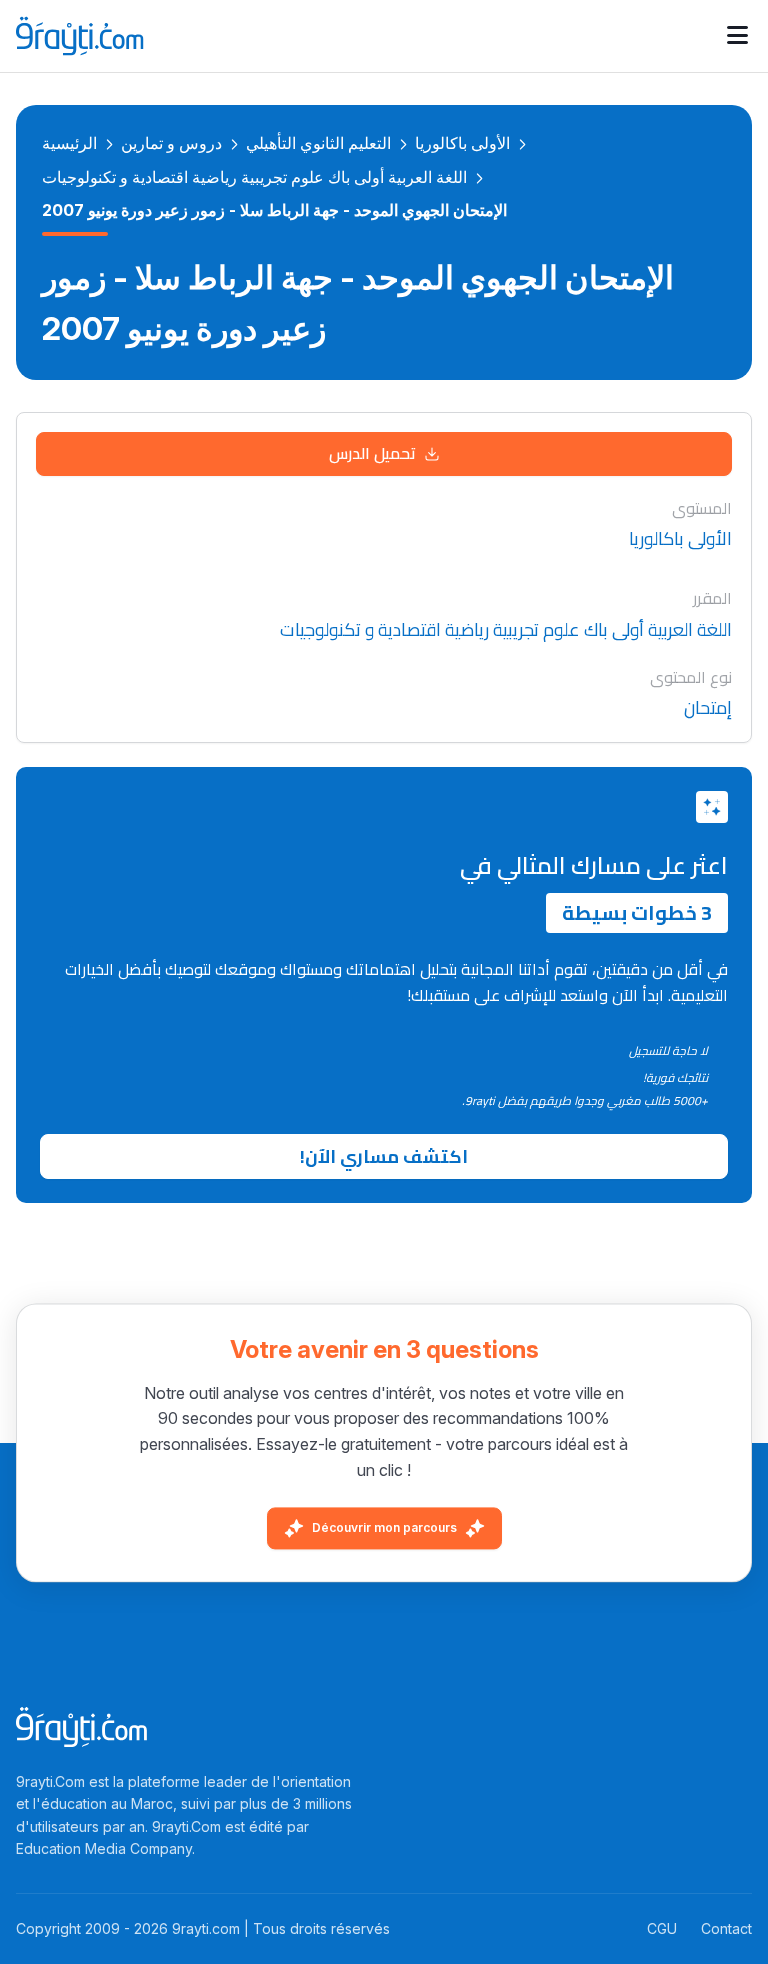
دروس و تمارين (171, 143)
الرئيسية (69, 143)
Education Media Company (104, 1848)
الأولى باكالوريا (462, 143)
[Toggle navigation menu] (737, 36)
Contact (726, 1928)
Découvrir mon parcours (384, 1528)
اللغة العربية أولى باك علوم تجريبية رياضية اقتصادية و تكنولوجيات (254, 177)
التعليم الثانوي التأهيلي (318, 143)
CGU (662, 1928)
